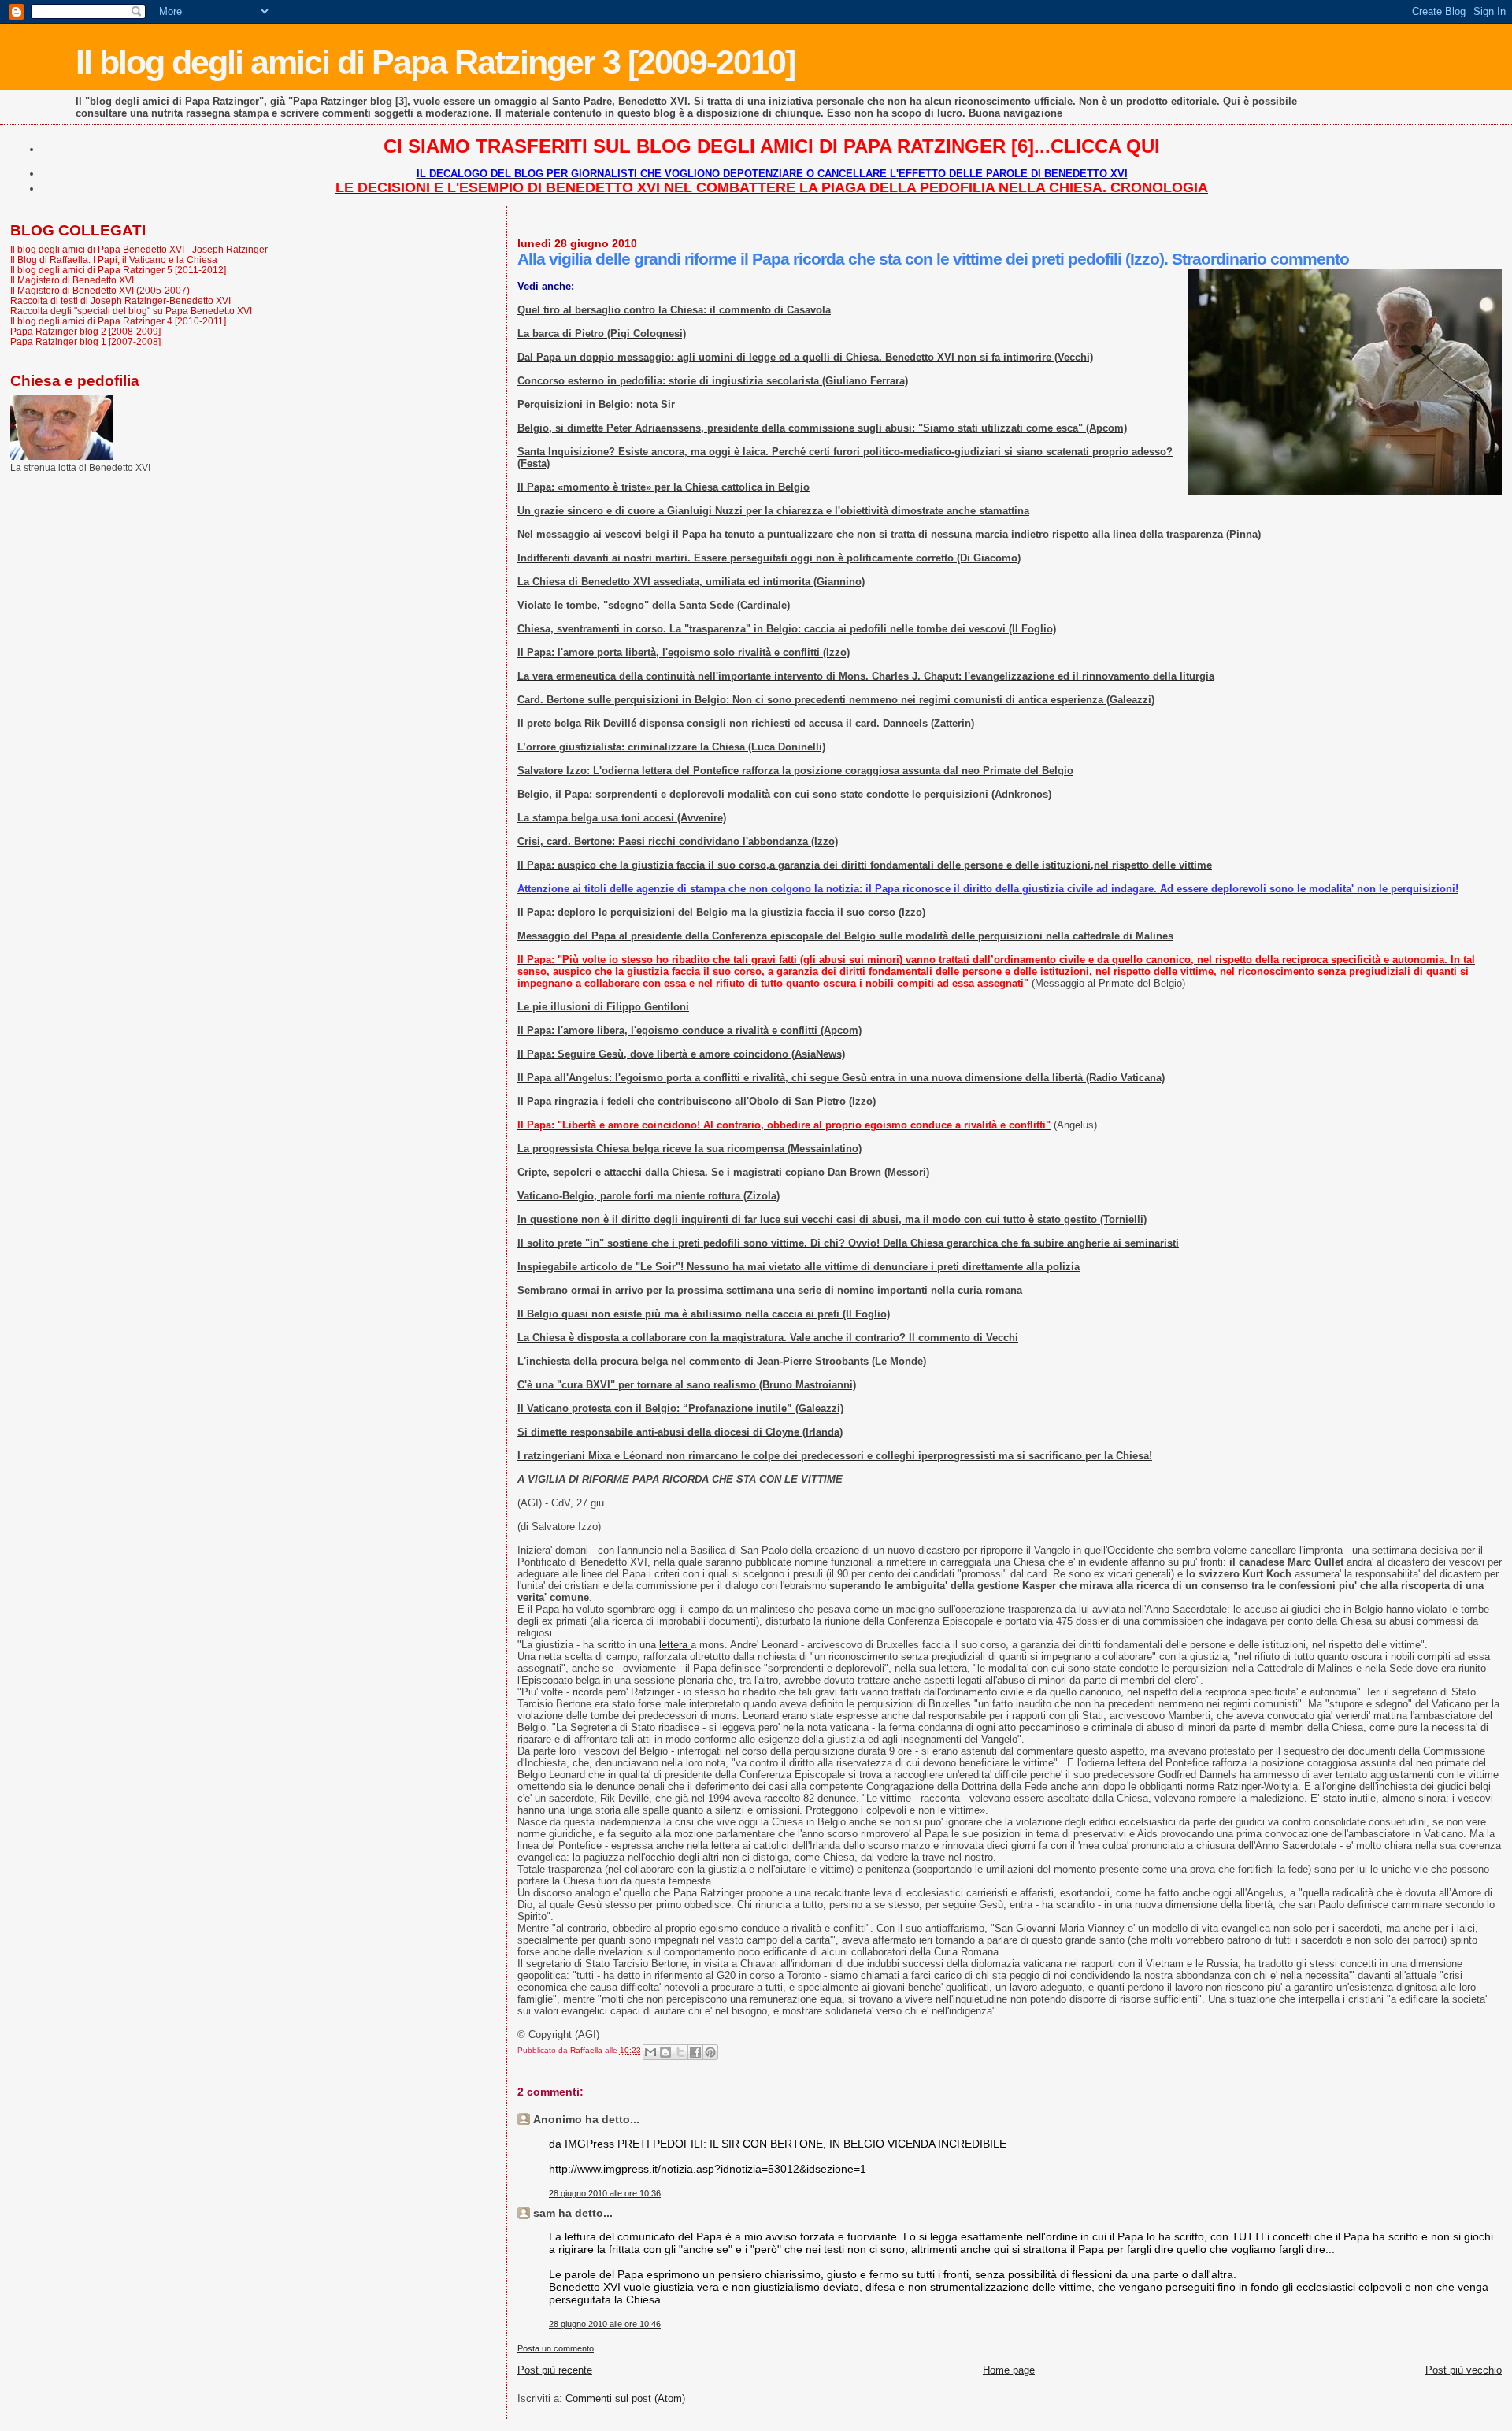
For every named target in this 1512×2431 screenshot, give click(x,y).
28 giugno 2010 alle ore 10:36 (605, 2193)
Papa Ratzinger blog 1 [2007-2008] (85, 341)
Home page (1009, 2370)
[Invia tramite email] (650, 2052)
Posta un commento (556, 2348)
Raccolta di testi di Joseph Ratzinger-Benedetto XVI (120, 300)
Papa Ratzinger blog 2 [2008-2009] (85, 331)
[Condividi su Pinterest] (710, 2052)
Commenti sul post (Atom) (625, 2398)
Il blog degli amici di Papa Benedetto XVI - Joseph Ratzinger (139, 249)
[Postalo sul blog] (665, 2052)
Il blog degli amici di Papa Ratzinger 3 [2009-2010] (435, 62)
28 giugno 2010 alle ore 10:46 (605, 2324)
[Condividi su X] (680, 2052)
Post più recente (555, 2370)
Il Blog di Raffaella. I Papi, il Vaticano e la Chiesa (114, 259)
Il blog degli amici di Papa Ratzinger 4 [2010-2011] (118, 321)
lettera (675, 1645)
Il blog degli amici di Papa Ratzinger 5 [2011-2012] (118, 270)
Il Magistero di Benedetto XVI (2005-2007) (100, 290)
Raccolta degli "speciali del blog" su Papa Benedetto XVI (131, 311)
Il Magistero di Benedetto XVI (72, 280)
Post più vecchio (1464, 2370)
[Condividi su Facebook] (695, 2052)
